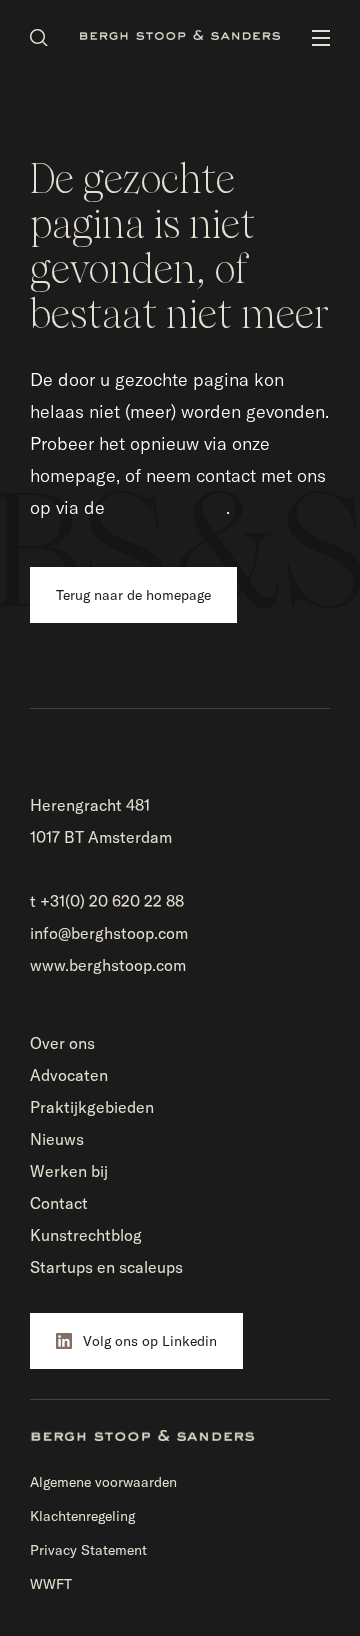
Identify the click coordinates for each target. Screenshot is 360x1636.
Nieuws (57, 1139)
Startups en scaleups (106, 1267)
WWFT (51, 1584)
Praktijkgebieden (92, 1107)
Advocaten (69, 1075)
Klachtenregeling (82, 1516)
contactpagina (168, 507)
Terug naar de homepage (133, 595)
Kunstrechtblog (86, 1235)
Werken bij (69, 1171)
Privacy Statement (88, 1550)
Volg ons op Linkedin (150, 1341)
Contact (59, 1203)
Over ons (62, 1043)
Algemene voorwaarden (103, 1482)
